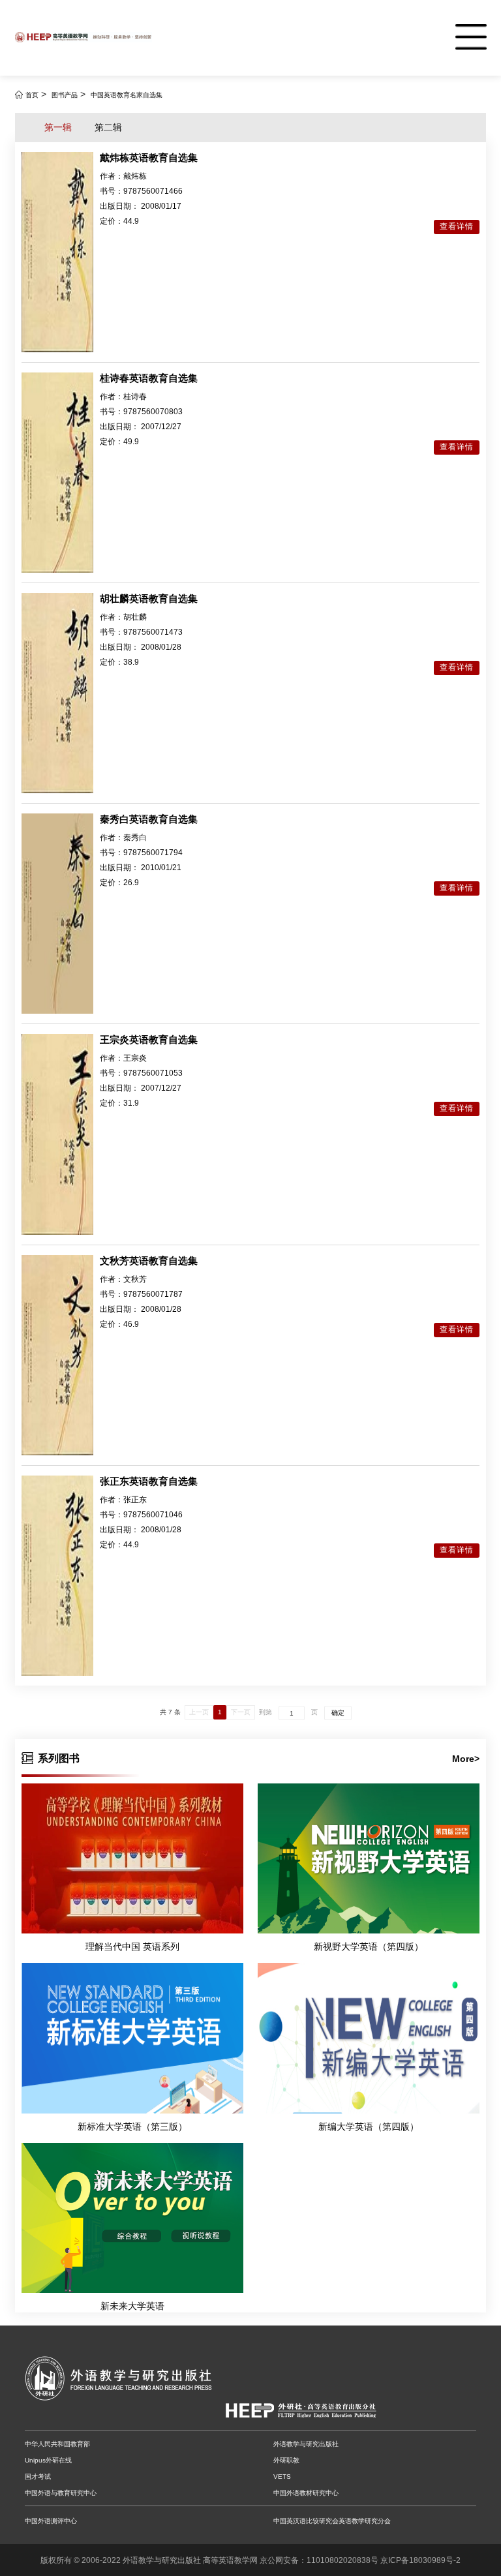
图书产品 (65, 95)
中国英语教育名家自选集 (127, 95)
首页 (32, 95)
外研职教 (286, 2460)
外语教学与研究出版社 (306, 2444)
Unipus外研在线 (48, 2460)
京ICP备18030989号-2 (420, 2560)
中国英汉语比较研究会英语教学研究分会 (332, 2521)
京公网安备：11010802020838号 (319, 2560)
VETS (282, 2477)
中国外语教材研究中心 (306, 2493)
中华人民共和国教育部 (57, 2444)
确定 (338, 1713)
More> (466, 1759)
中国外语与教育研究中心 (61, 2493)
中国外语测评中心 (51, 2521)
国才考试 (38, 2477)
